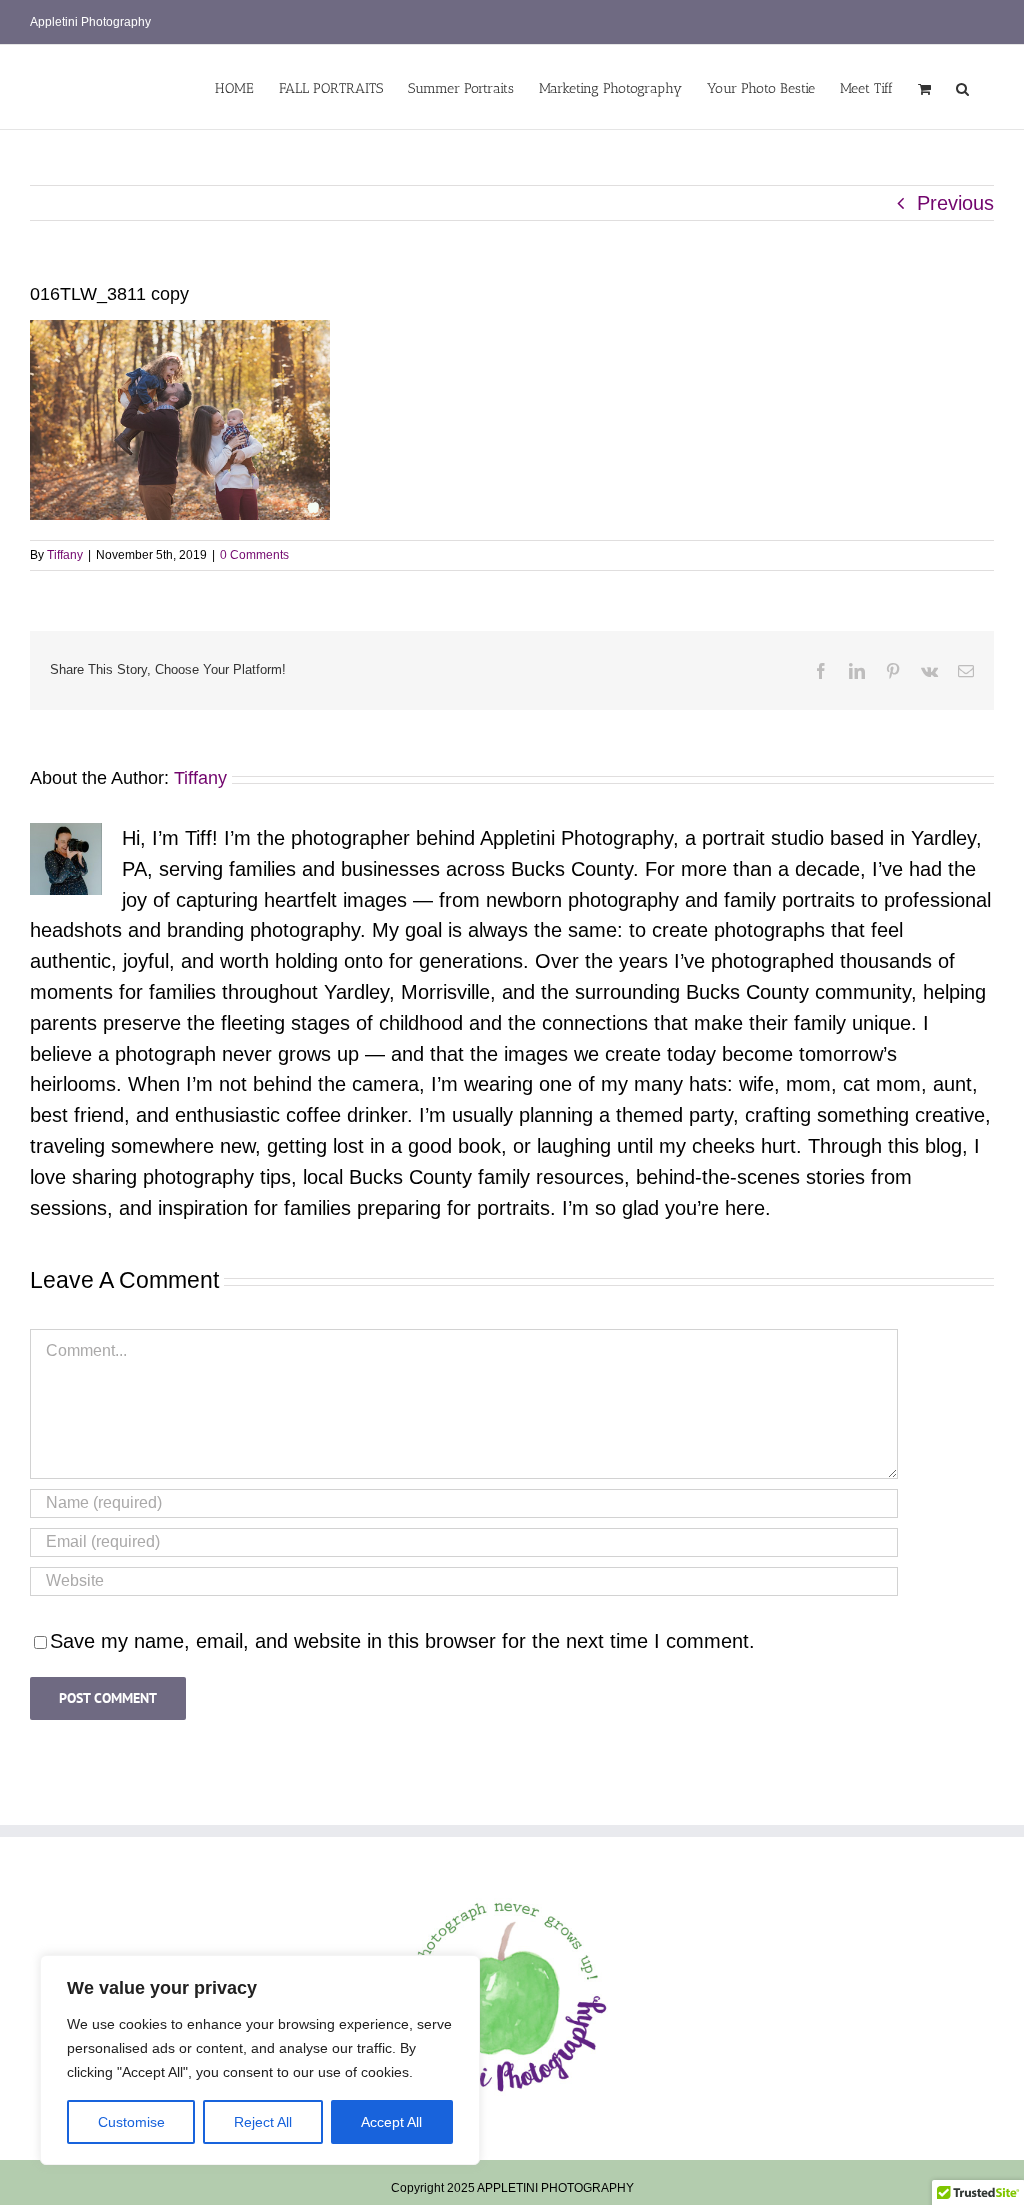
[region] (260, 2060)
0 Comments (254, 555)
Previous (955, 203)
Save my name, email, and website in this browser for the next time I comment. (402, 1641)
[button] (962, 87)
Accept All (391, 2122)
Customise (131, 2122)
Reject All (263, 2122)
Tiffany (65, 555)
